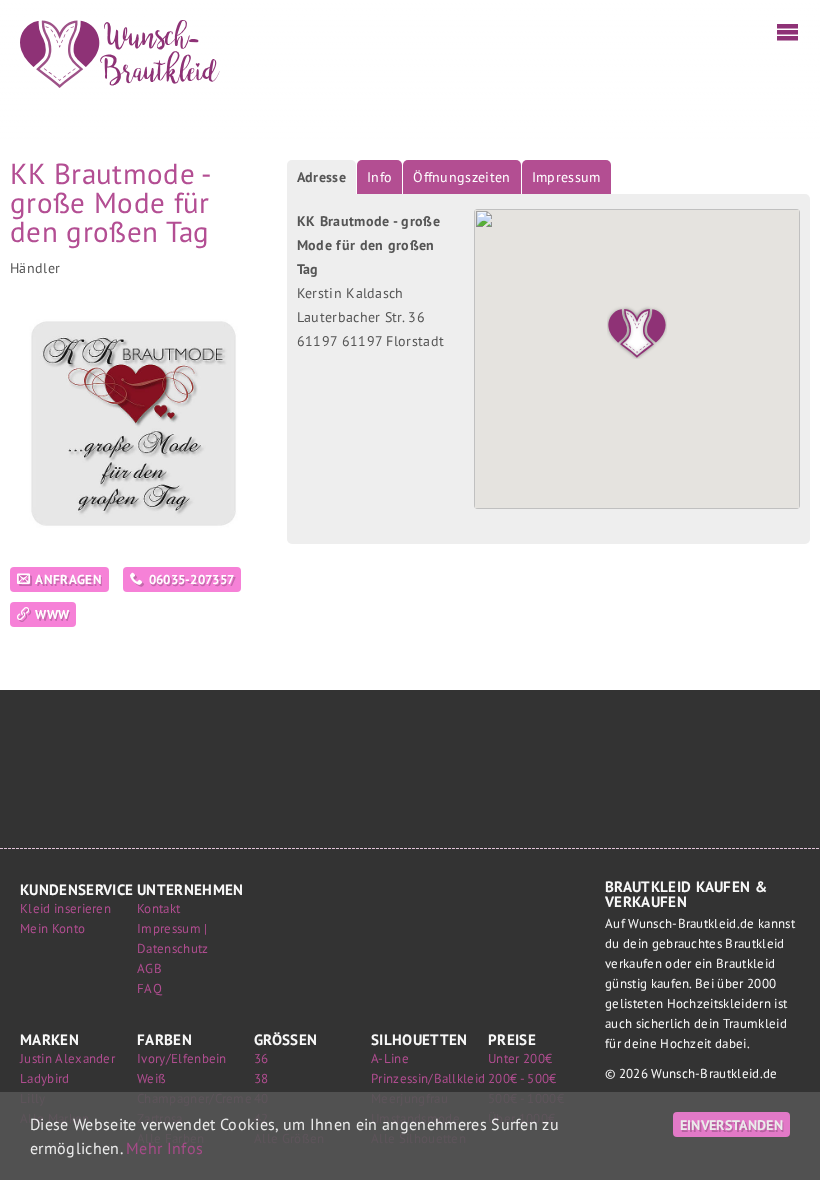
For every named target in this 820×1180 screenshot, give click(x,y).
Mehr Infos (164, 1148)
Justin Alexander (67, 1058)
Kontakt (158, 908)
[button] (637, 329)
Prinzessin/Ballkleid (428, 1078)
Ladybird (45, 1078)
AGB (149, 968)
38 (261, 1078)
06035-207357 (192, 579)
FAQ (149, 988)
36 (261, 1058)
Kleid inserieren (65, 908)
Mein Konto (52, 928)
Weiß (151, 1078)
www (52, 614)
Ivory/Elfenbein (182, 1058)
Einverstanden (731, 1124)
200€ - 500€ (522, 1078)
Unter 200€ (520, 1058)
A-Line (390, 1058)
